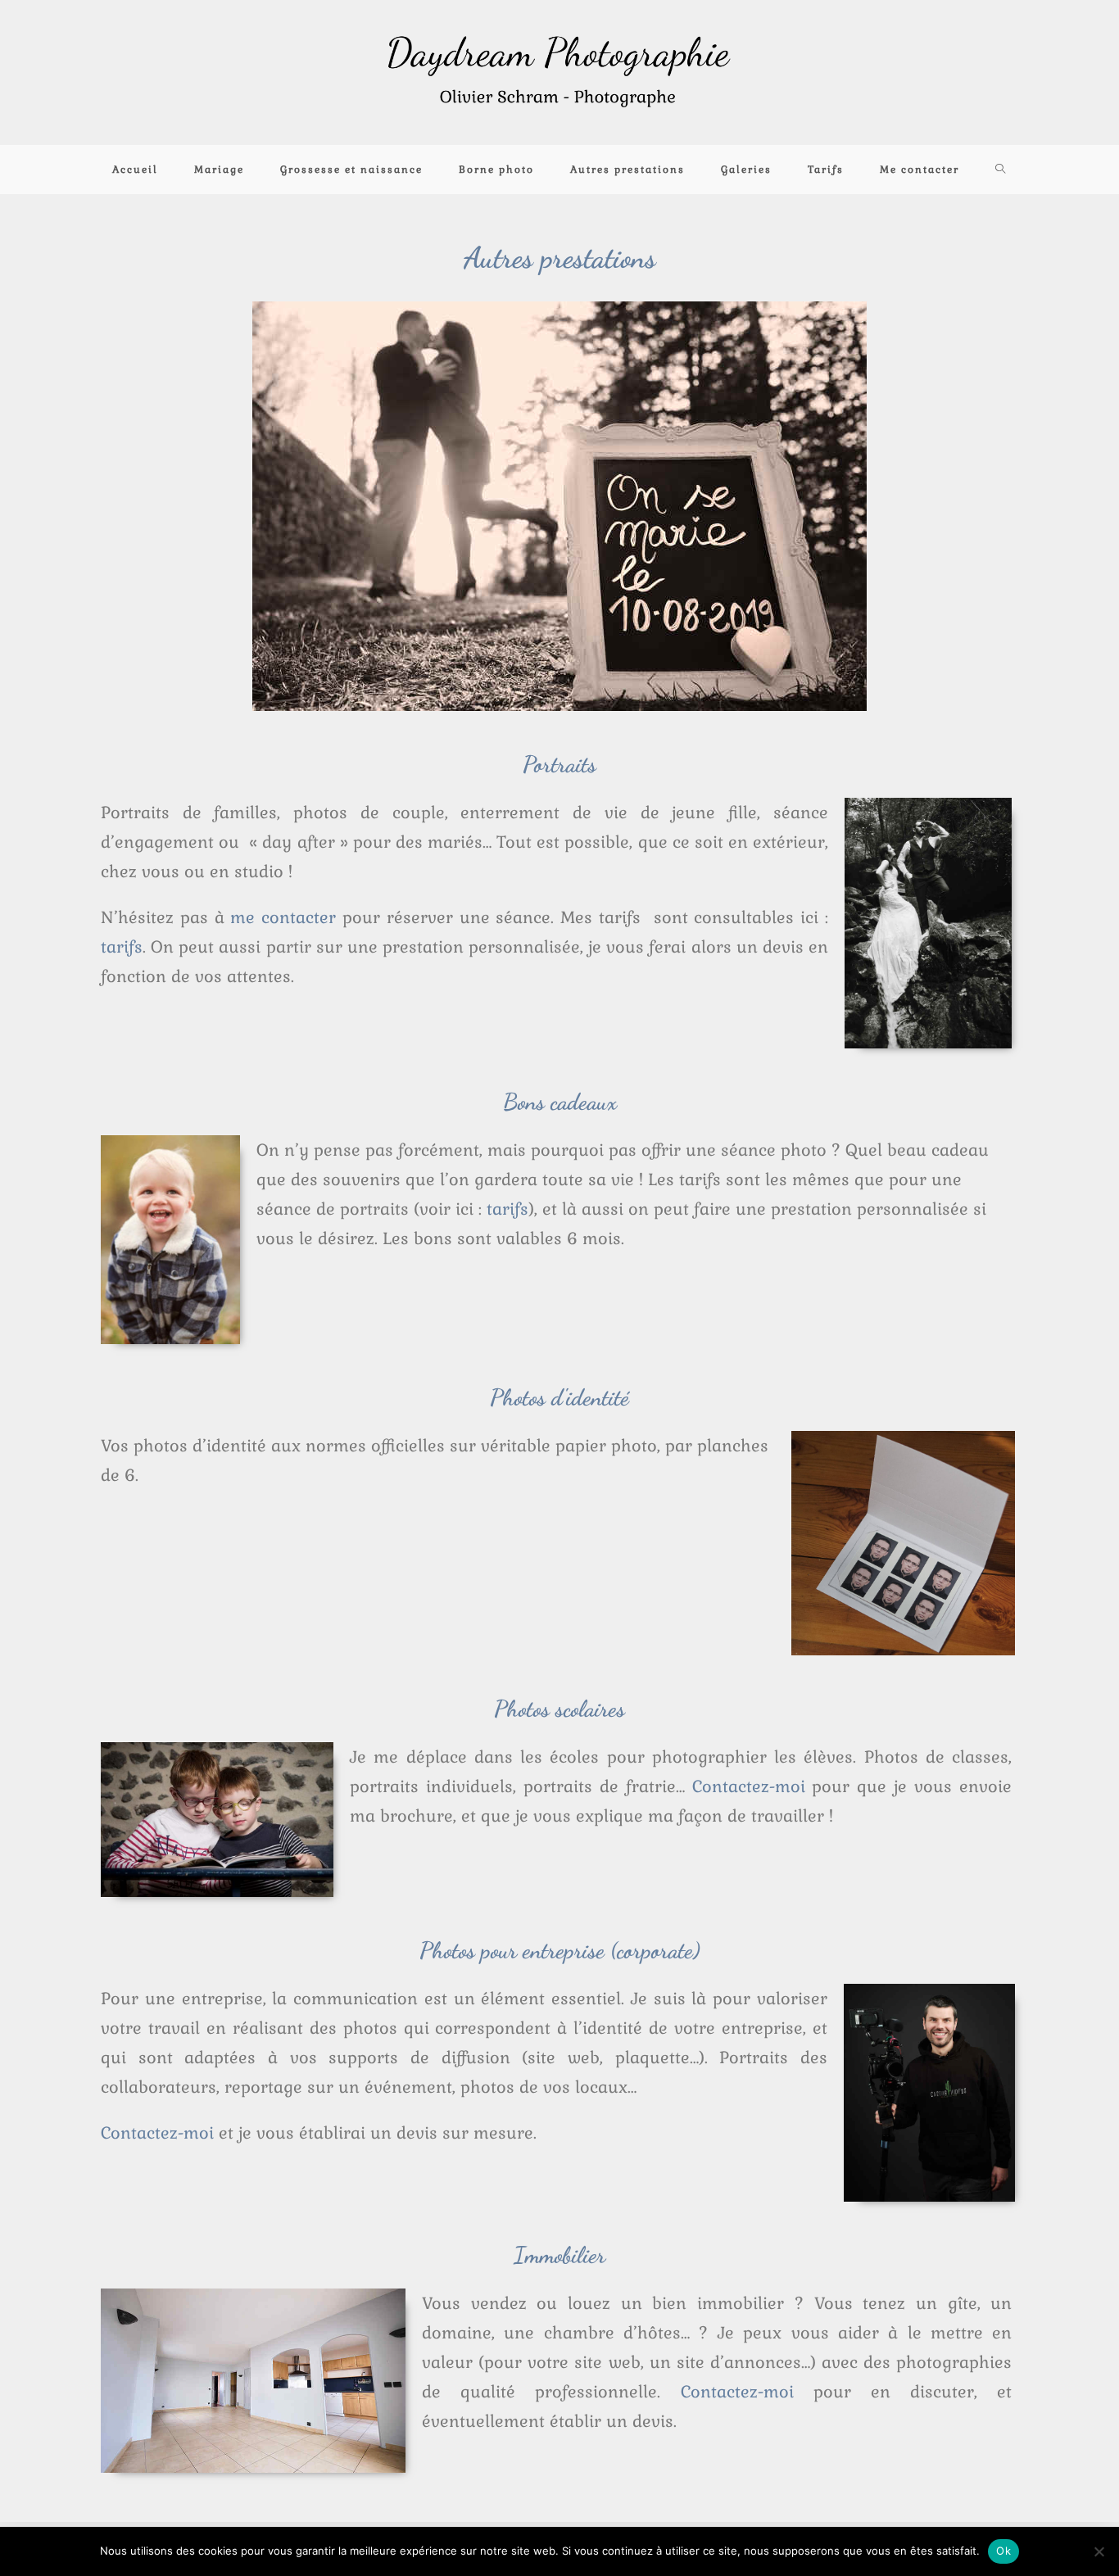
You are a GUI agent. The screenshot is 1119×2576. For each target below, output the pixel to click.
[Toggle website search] (1001, 170)
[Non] (1099, 2551)
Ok (1003, 2551)
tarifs (507, 1209)
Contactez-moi (749, 1786)
